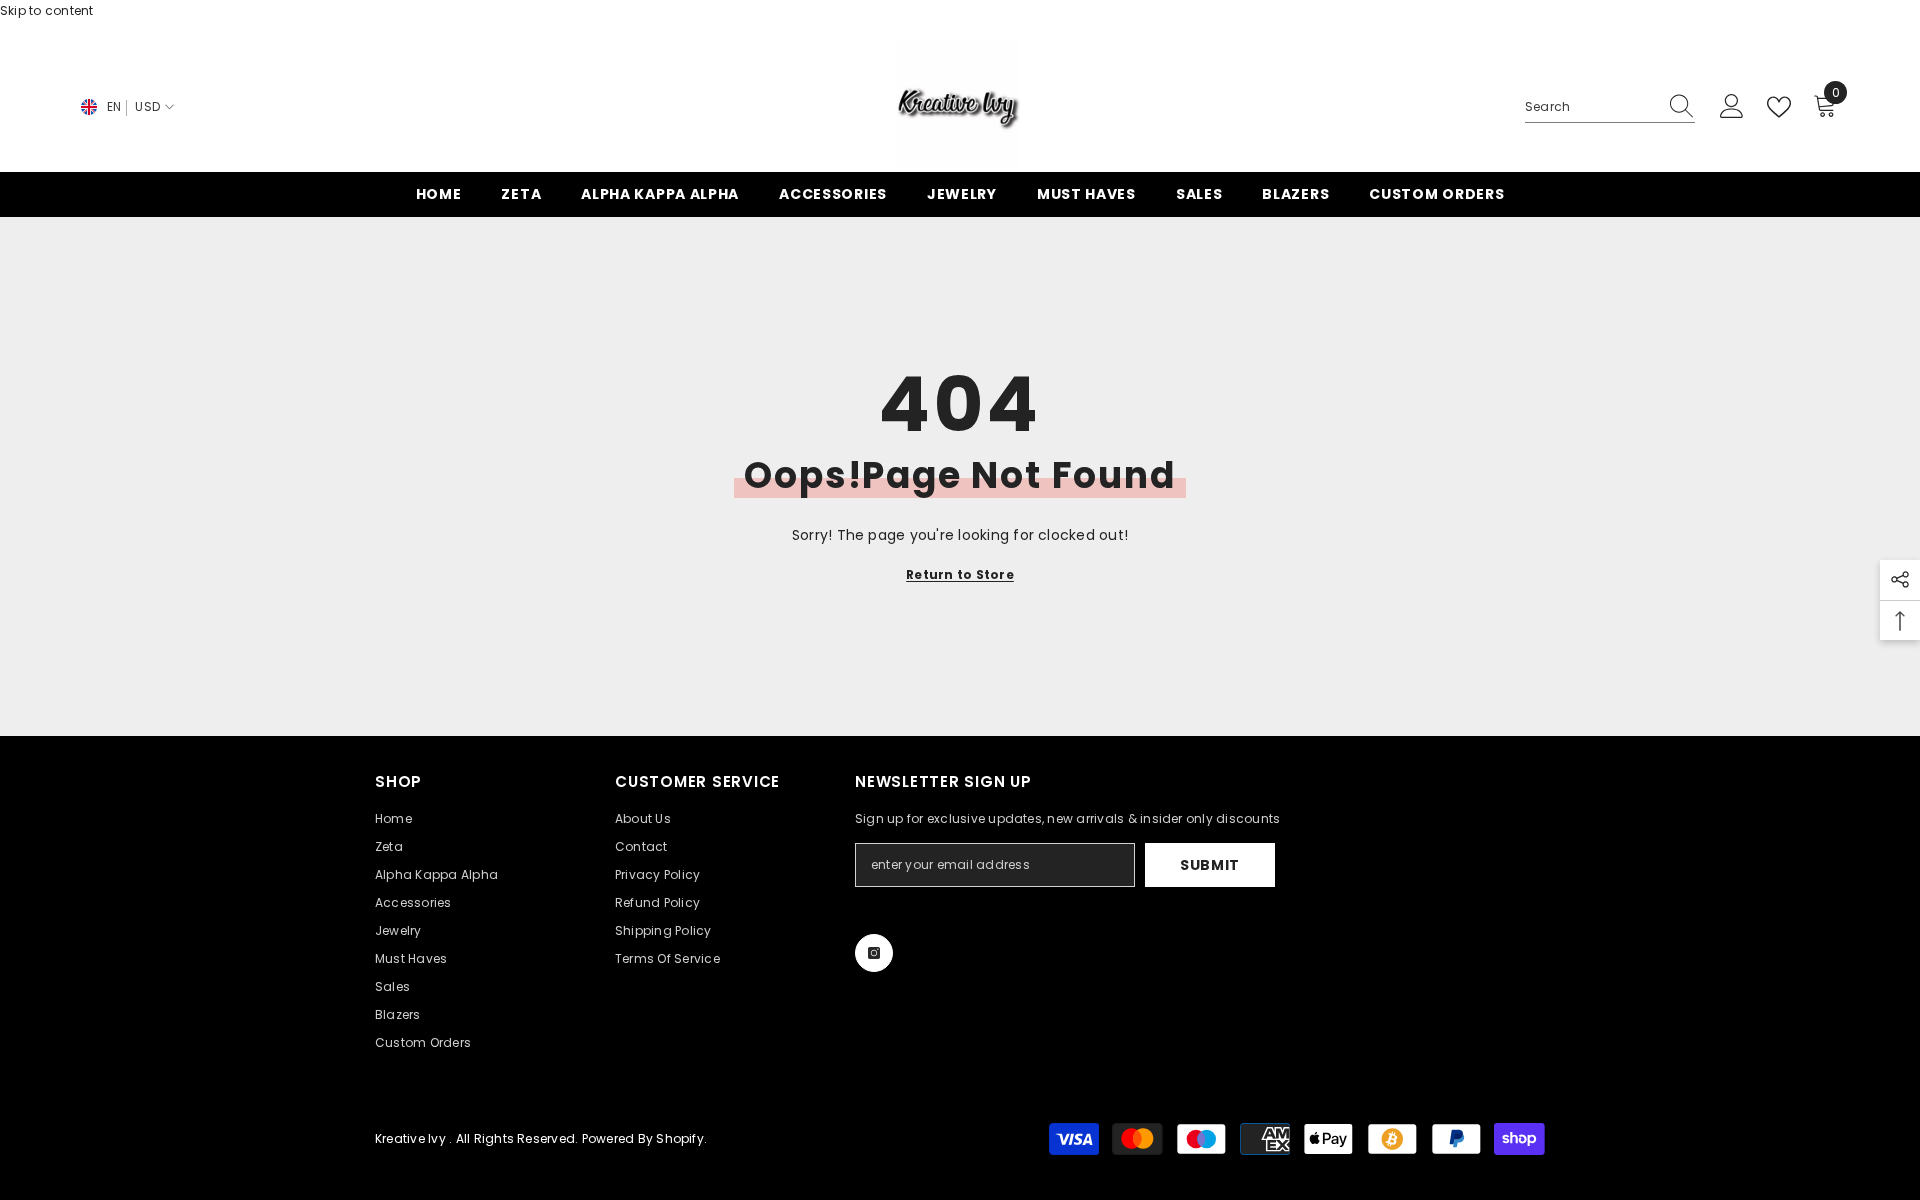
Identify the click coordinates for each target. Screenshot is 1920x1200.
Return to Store (960, 574)
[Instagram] (874, 953)
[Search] (1610, 107)
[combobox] (1591, 107)
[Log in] (1732, 107)
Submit (1210, 865)
